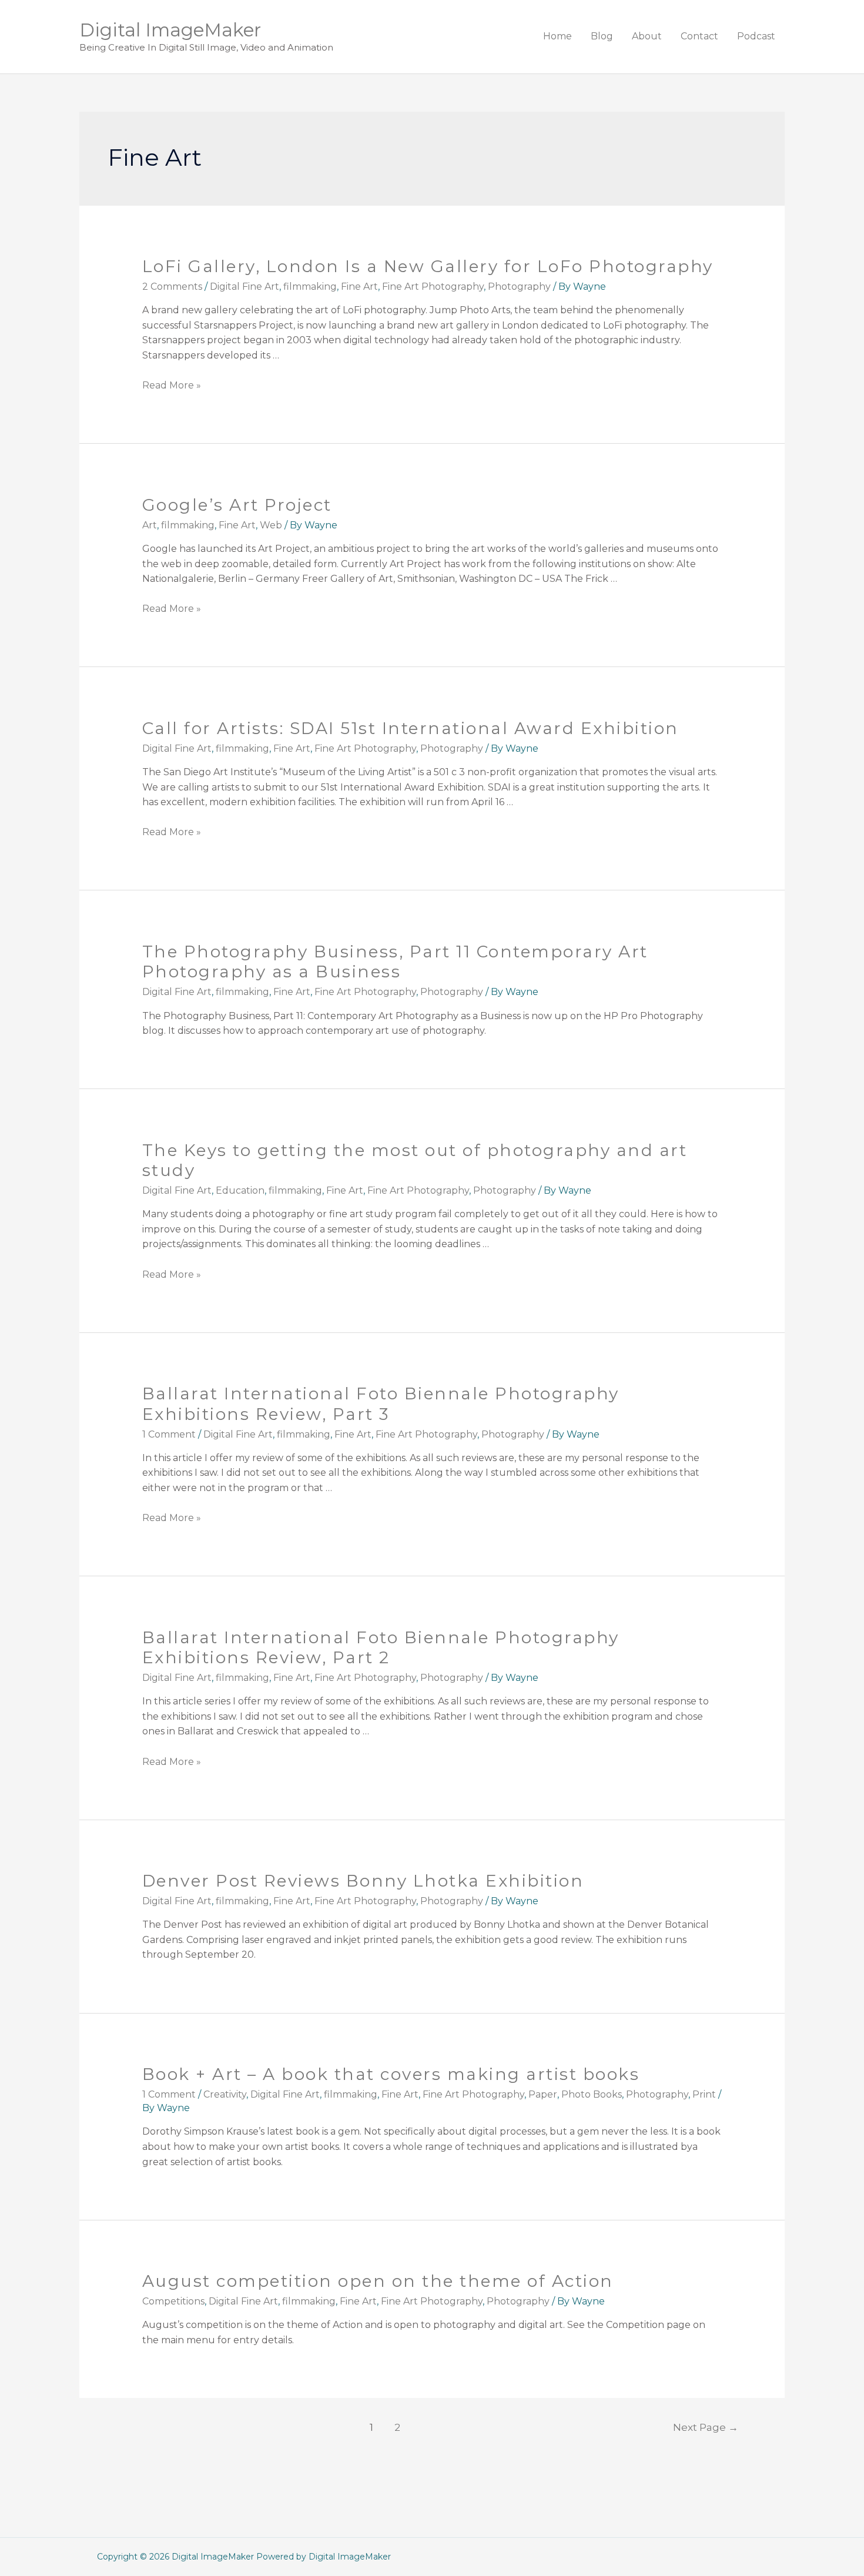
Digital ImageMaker (170, 30)
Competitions (173, 2301)
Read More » (172, 385)
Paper (543, 2094)
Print (704, 2094)
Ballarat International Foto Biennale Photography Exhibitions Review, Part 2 (381, 1647)
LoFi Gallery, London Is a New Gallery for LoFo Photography (428, 266)
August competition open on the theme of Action (378, 2281)
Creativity (225, 2094)
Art (150, 525)
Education (240, 1190)
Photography (519, 287)
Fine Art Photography (433, 287)
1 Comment (169, 1434)
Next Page (706, 2427)
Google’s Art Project (237, 505)
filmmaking (310, 287)
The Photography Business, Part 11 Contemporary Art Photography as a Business (395, 962)
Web (271, 525)
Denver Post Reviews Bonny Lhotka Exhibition (363, 1881)
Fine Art (359, 287)
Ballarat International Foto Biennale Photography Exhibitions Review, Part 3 (381, 1403)
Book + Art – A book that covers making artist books (391, 2074)
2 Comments (172, 287)
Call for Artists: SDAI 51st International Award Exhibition (411, 728)
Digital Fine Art (245, 287)
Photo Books (592, 2094)
